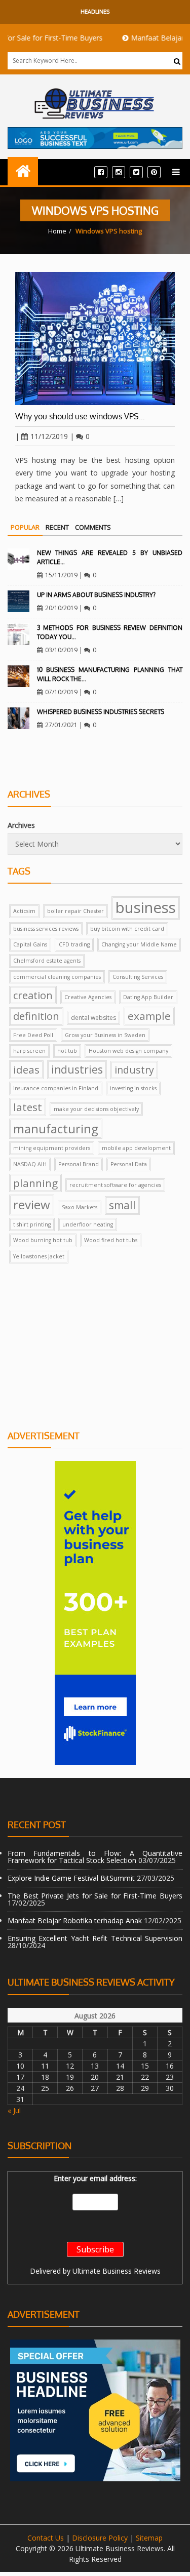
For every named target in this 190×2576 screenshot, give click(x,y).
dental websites (93, 1018)
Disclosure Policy (100, 2538)
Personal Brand (79, 1164)
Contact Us (46, 2538)
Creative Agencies (88, 997)
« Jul (14, 2110)
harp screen (29, 1051)
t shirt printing (32, 1224)
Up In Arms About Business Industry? (96, 595)
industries (77, 1069)
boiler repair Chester (75, 911)
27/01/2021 (61, 725)
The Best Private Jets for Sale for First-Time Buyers (95, 1896)
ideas (26, 1069)
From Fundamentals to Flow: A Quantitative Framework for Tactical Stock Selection (95, 1857)
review (32, 1204)
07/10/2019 (61, 692)
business (146, 907)
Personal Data (129, 1164)
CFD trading (74, 944)
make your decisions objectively (96, 1109)
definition (36, 1016)
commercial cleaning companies (57, 977)
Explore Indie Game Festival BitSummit (71, 1878)
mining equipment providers (52, 1148)
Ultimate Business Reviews (117, 2271)
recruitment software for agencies (115, 1185)
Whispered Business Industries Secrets (101, 712)
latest (28, 1107)
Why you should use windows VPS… (80, 416)
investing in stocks (133, 1088)
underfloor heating (88, 1224)
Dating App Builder (148, 997)
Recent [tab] (57, 527)
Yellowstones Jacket (39, 1256)
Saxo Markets (80, 1207)
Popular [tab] (25, 527)
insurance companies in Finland (56, 1088)
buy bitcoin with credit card (127, 929)
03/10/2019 (61, 650)
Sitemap (149, 2538)
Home (57, 231)
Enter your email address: (95, 2178)
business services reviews (46, 929)
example (149, 1016)
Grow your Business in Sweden (105, 1035)
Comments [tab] (93, 527)
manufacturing (56, 1128)
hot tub (67, 1051)
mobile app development (136, 1148)
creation (33, 995)
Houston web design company (128, 1051)
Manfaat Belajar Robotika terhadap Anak (75, 1920)
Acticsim (24, 911)
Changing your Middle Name (139, 944)
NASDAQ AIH (30, 1164)
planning (35, 1183)
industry (134, 1070)
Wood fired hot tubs (111, 1240)
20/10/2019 (61, 608)
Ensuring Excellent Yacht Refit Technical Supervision (95, 1938)
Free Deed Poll (33, 1035)
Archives (21, 825)
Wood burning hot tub (43, 1240)
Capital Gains (30, 944)
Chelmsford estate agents (47, 961)
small (122, 1205)
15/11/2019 (61, 575)
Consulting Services (138, 977)
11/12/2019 (49, 436)
